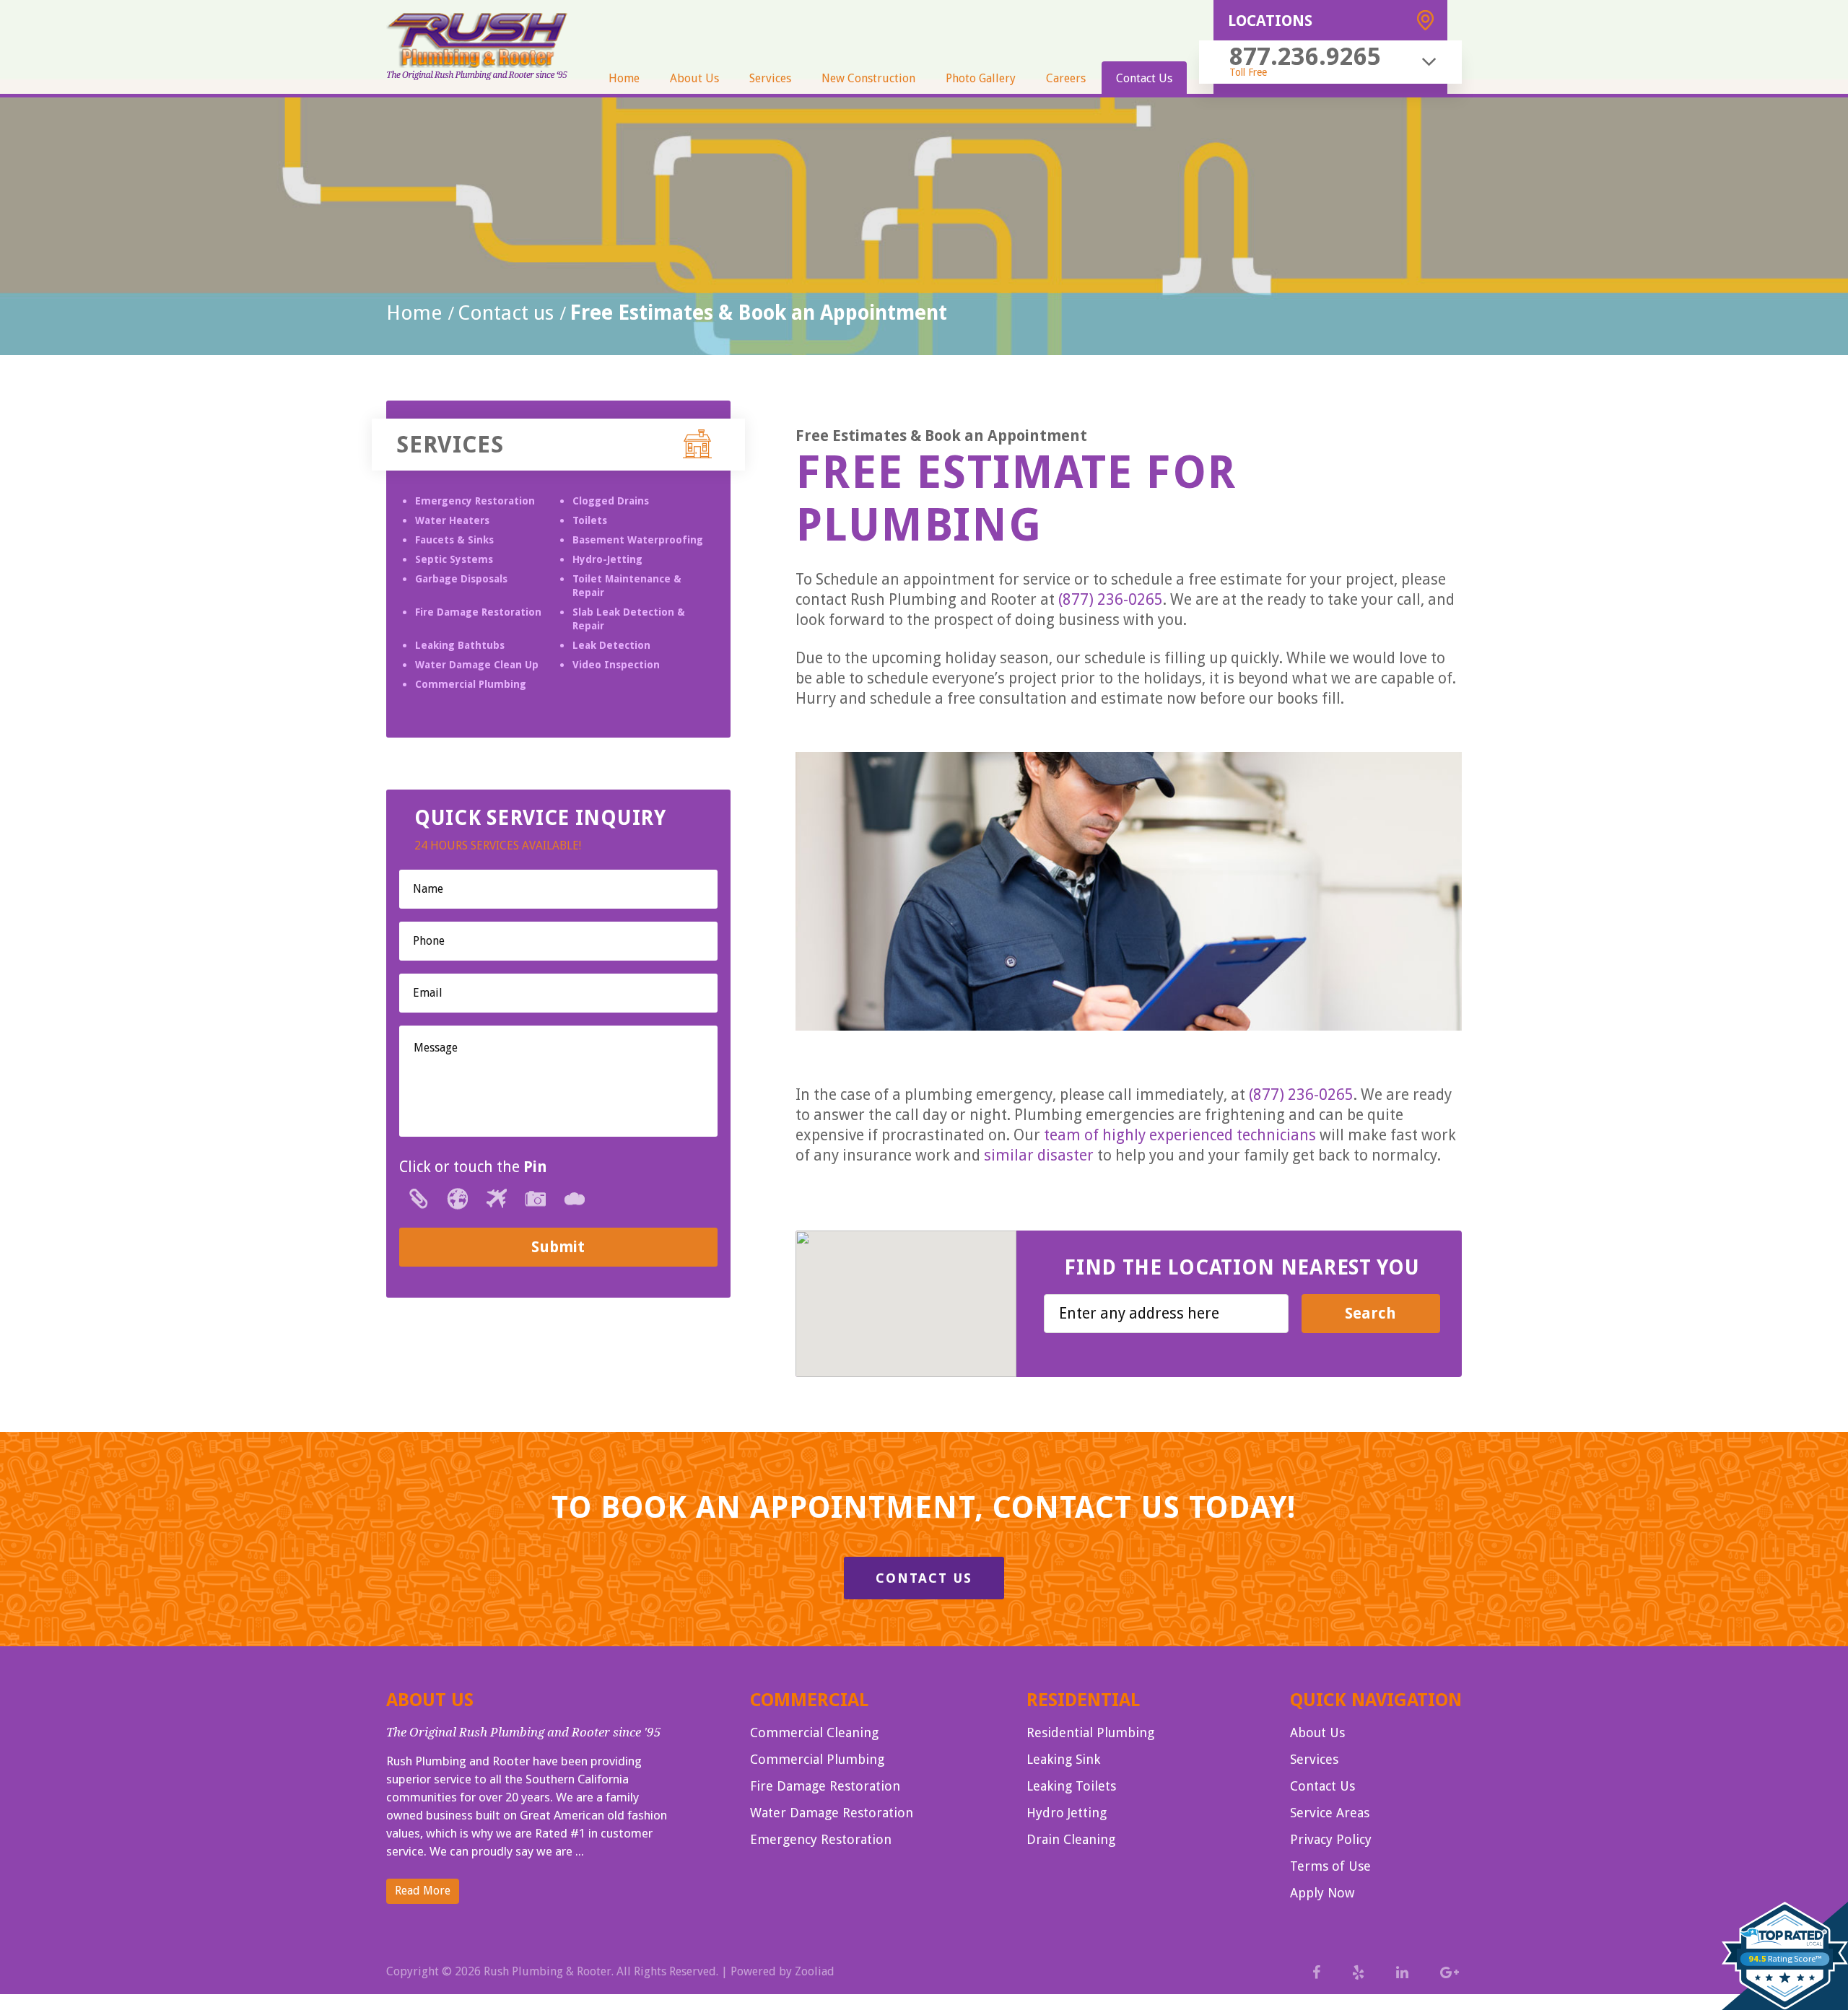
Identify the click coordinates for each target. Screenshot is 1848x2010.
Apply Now (1322, 1893)
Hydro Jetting (1067, 1813)
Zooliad (815, 1971)
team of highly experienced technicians (1180, 1135)
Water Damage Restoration (832, 1813)
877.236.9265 (1305, 56)
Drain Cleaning (1071, 1839)
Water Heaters (452, 520)
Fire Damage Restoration (478, 612)
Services (770, 78)
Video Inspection (616, 665)
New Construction (868, 78)
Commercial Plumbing (471, 684)
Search (1370, 1313)
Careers (1066, 78)
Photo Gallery (981, 78)
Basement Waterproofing (638, 540)
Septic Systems (454, 559)
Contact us (506, 313)
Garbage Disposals (461, 579)
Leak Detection (611, 645)
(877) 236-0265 (1111, 599)
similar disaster (1039, 1155)
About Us (694, 78)
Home (624, 78)
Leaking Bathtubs (460, 645)
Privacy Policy (1331, 1839)
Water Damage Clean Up (477, 665)
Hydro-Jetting (607, 559)
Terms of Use (1330, 1866)
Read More (423, 1891)
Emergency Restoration (475, 501)
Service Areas (1330, 1813)
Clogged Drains (611, 501)
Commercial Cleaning (814, 1732)
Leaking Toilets (1071, 1786)
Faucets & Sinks (454, 540)
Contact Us (1144, 78)
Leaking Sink (1063, 1759)
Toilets (590, 520)
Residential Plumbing (1090, 1732)
